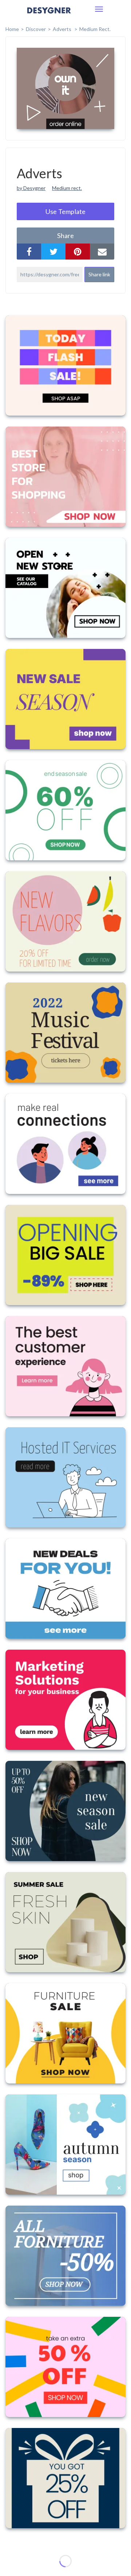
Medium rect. (67, 188)
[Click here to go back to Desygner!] (49, 15)
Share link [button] (99, 274)
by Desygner (31, 188)
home (12, 29)
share (65, 236)
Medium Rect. (95, 29)
